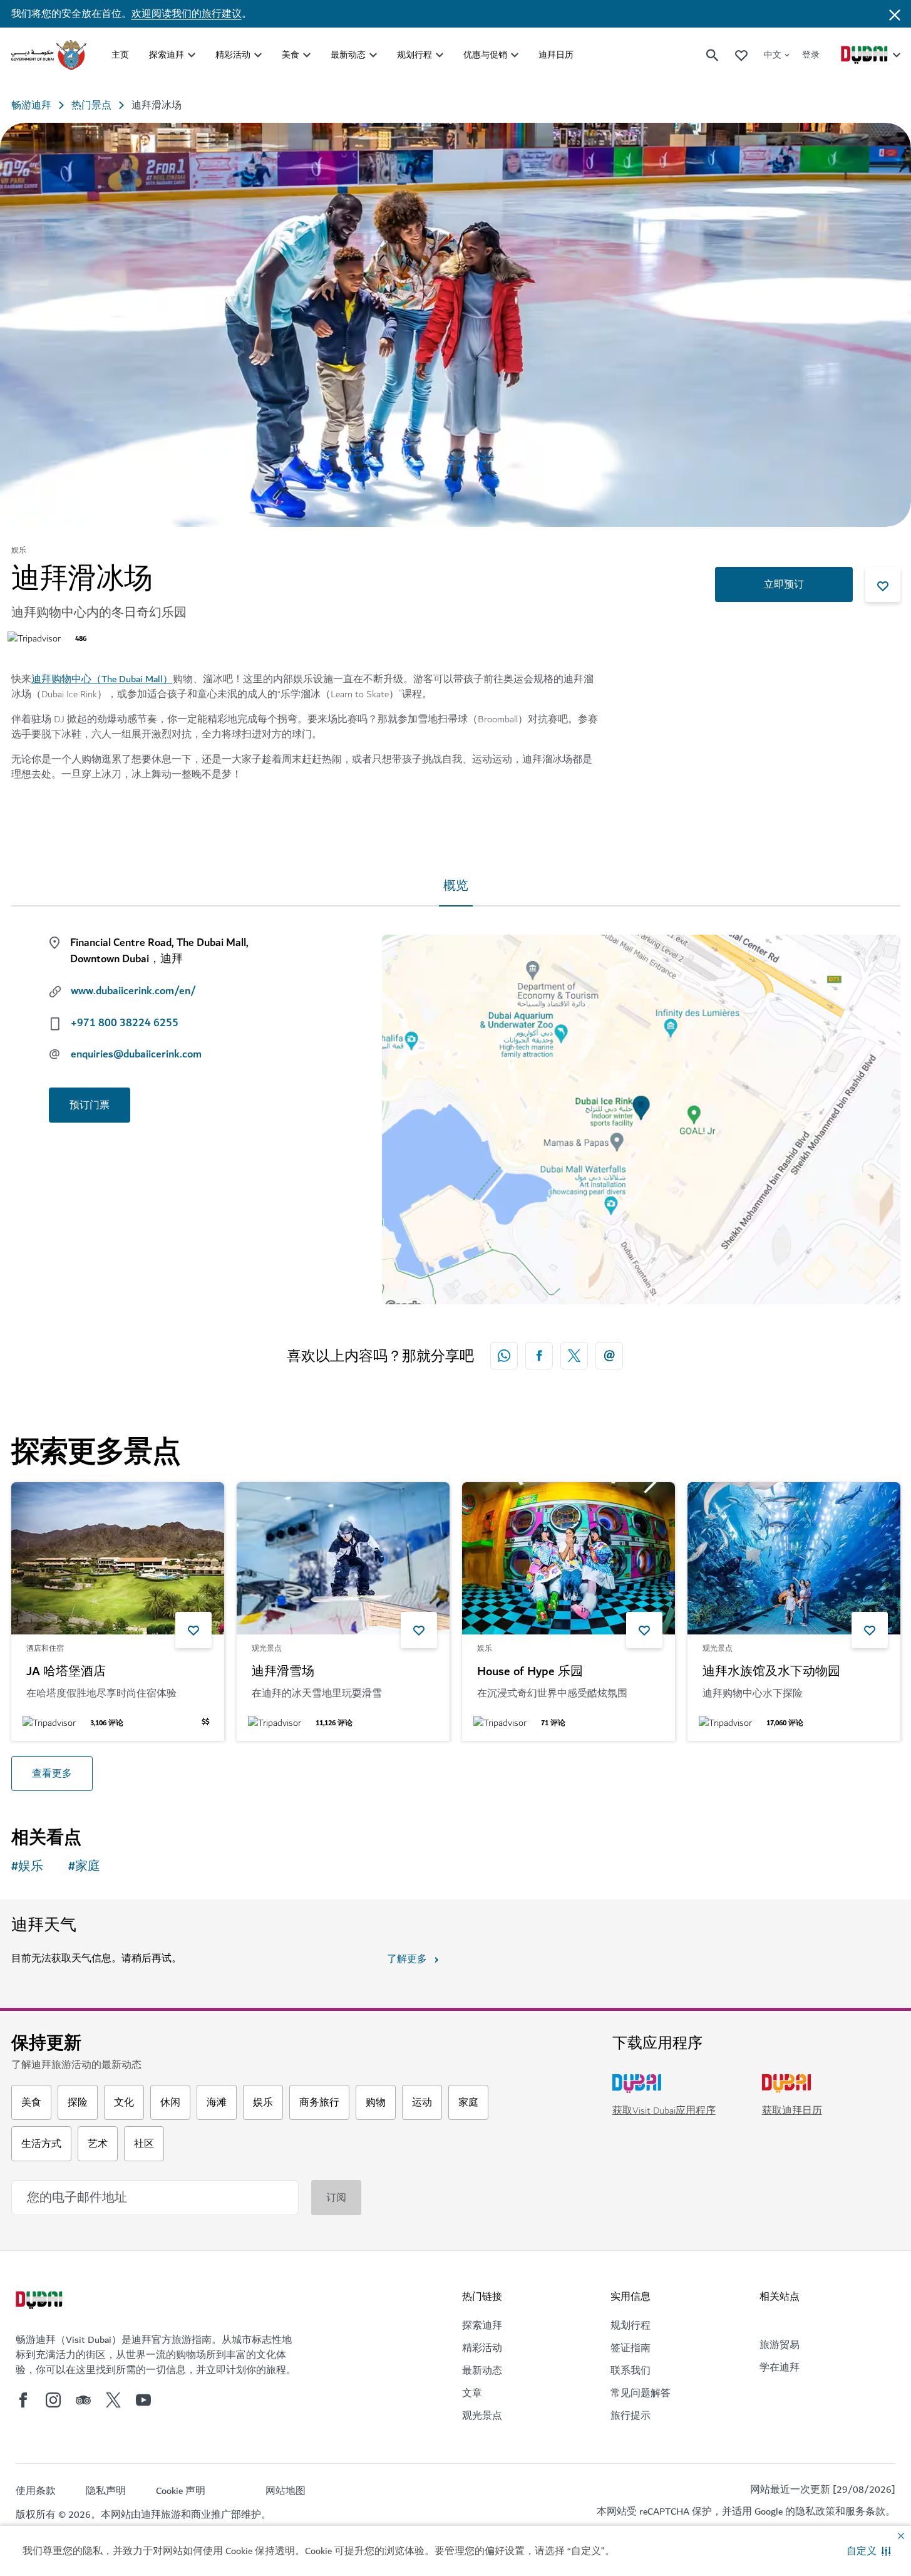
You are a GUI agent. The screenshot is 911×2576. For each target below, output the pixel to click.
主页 (120, 55)
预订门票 (90, 1105)
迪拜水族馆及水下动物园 (771, 1672)
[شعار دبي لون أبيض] (41, 2302)
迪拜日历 (556, 55)
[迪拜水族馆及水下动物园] (794, 1558)
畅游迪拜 (31, 105)
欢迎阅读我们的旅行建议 (187, 14)
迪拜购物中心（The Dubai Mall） (102, 679)
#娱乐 (27, 1867)
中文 (773, 55)
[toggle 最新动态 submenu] (373, 55)
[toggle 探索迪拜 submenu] (192, 55)
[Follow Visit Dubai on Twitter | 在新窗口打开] (113, 2400)
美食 (291, 55)
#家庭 (84, 1867)
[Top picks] (741, 55)
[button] (869, 2551)
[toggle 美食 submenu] (307, 55)
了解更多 (407, 1959)
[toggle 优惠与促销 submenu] (515, 55)
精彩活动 (233, 55)
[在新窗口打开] (539, 1356)
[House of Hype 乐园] (569, 1558)
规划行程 (414, 55)
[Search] (713, 55)
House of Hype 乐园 (530, 1672)
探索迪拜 (167, 55)
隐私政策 (815, 2511)
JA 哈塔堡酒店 (66, 1672)
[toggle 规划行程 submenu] (440, 55)
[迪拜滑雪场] (343, 1558)
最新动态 (348, 55)
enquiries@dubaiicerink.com (136, 1054)
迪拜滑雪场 (283, 1672)
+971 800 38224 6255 (125, 1023)
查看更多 (52, 1774)
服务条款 (865, 2511)
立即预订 (784, 584)
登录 (811, 55)
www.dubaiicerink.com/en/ (133, 991)
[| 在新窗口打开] (53, 2400)
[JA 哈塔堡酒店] (118, 1558)
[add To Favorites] (883, 584)
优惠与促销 (485, 55)
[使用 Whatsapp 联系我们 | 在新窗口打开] (504, 1356)
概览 (456, 886)
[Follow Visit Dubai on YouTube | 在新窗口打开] (143, 2400)
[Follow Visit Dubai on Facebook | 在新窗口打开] (23, 2400)
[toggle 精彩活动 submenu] (258, 55)
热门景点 (91, 105)
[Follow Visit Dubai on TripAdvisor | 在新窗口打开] (83, 2400)
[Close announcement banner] (895, 14)
